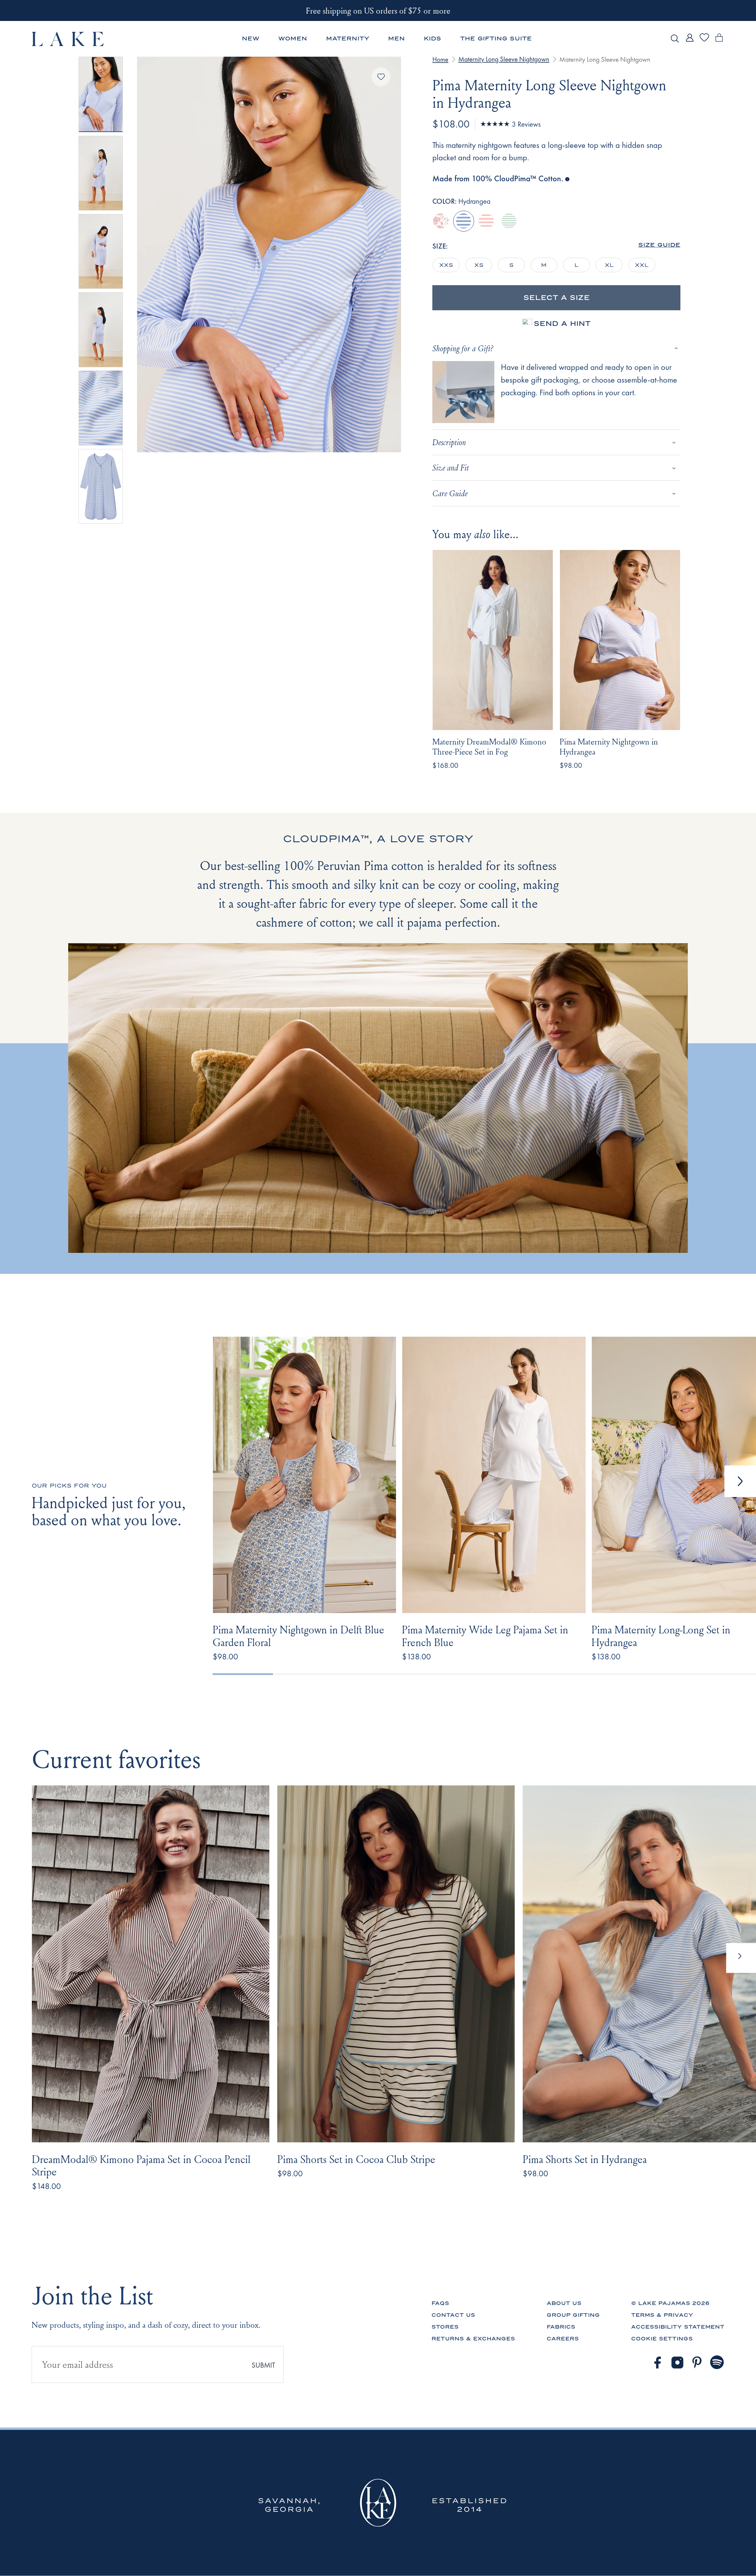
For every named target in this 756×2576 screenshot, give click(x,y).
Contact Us (453, 2315)
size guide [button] (659, 245)
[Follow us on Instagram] (677, 2363)
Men (396, 39)
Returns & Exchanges (473, 2339)
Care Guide (450, 493)
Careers (563, 2339)
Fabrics (561, 2327)
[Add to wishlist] (381, 77)
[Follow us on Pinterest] (697, 2363)
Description (449, 442)
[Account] (690, 42)
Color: (461, 201)
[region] (548, 265)
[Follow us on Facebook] (657, 2363)
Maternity (348, 39)
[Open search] (675, 39)
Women (293, 39)
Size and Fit (451, 467)
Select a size (557, 298)
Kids (432, 39)
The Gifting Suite (496, 39)
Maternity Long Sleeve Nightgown (504, 59)
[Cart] (719, 42)
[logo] (68, 39)
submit (263, 2365)
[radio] (441, 221)
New (251, 39)
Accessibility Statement (678, 2327)
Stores (445, 2327)
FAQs (440, 2303)
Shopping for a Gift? (463, 348)
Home (440, 59)
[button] (740, 1481)
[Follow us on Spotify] (717, 2363)
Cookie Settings (662, 2339)
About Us (564, 2303)
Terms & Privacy (662, 2315)
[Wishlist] (704, 41)
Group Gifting (573, 2315)
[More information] (567, 178)
